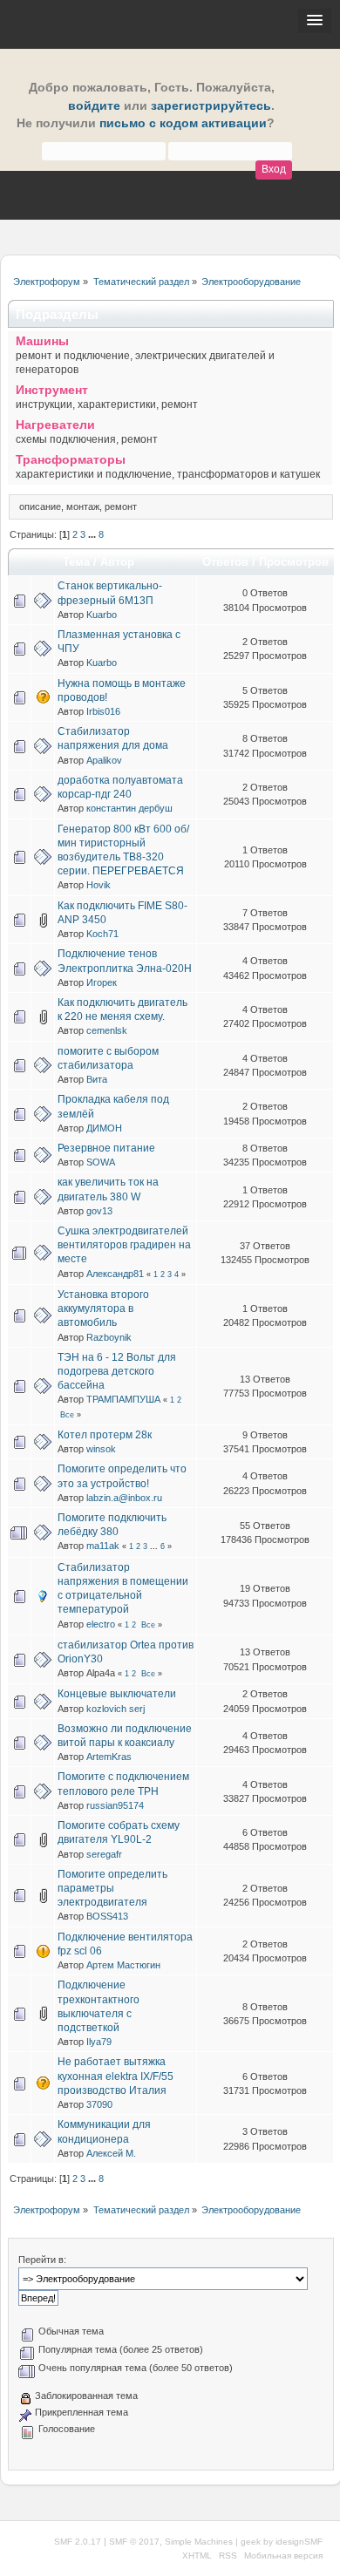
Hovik (99, 885)
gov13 (99, 1211)
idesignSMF (299, 2542)
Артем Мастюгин (123, 1965)
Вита (97, 1079)
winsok (101, 1449)
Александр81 (115, 1274)
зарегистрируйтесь (211, 106)
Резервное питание (106, 1148)
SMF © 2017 (134, 2542)
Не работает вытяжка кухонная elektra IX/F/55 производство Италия (116, 2076)
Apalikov (104, 760)
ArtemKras (109, 1757)
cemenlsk (107, 1030)
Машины (42, 341)
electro (101, 1624)
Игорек (102, 982)
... (93, 534)
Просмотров (294, 562)
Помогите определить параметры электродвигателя (112, 1888)
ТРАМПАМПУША (123, 1399)
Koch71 (102, 934)
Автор (117, 562)
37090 (99, 2104)
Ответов (225, 562)
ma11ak (103, 1546)
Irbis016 (103, 711)
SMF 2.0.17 (78, 2542)
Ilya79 (99, 2042)
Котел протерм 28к (105, 1435)
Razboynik (109, 1337)
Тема (76, 562)
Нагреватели (55, 425)
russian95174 (115, 1805)
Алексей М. (111, 2153)
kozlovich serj (116, 1709)
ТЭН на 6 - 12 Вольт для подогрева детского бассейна (117, 1371)
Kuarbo (102, 615)
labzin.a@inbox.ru (124, 1498)
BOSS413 (107, 1916)
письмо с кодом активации (183, 123)
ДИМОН (104, 1128)
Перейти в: (42, 2260)
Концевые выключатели (117, 1694)
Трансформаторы (71, 460)
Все (67, 1415)
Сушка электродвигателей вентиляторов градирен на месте (124, 1245)
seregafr (104, 1854)
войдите (94, 106)
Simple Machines (199, 2542)
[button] (315, 21)
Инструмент (52, 390)
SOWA (101, 1162)
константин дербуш (129, 808)
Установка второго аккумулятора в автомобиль (103, 1308)
